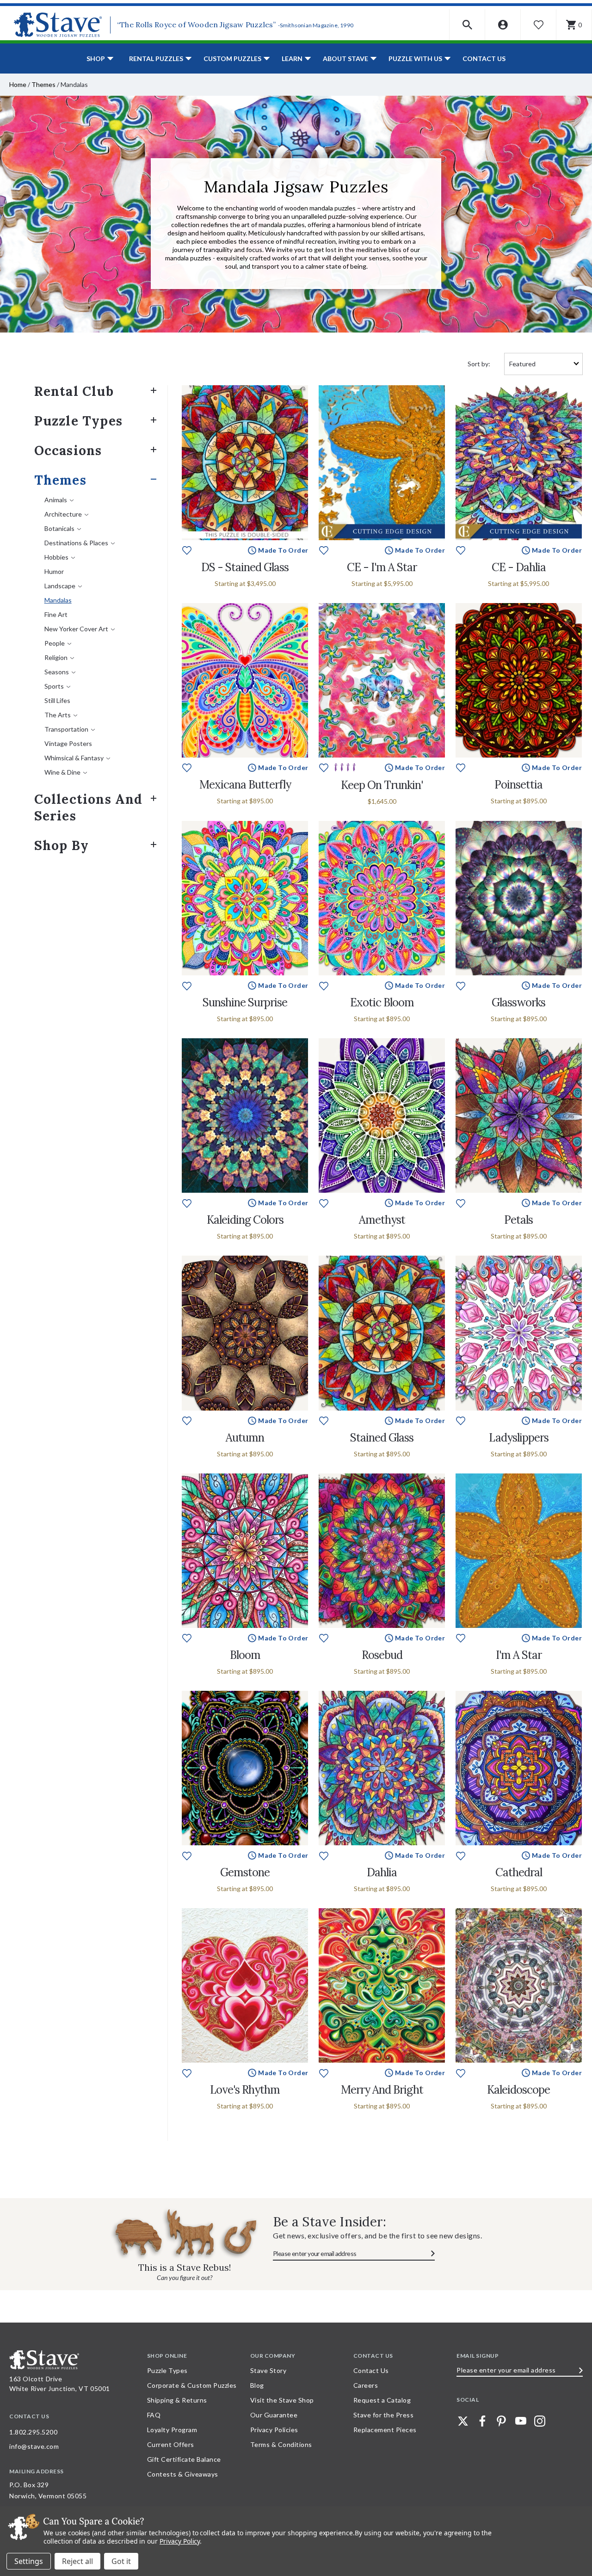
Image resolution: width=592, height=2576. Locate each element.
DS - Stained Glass (245, 567)
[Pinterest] (501, 2421)
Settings (29, 2561)
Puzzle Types (78, 421)
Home (18, 84)
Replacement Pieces (385, 2430)
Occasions (68, 450)
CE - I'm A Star (382, 567)
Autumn (245, 1438)
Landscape (60, 586)
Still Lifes (57, 700)
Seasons (57, 672)
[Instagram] (540, 2421)
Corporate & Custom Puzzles (192, 2385)
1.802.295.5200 (33, 2432)
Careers (366, 2385)
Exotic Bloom (382, 1002)
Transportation (66, 729)
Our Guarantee (274, 2415)
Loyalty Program (172, 2430)
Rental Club (74, 391)
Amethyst (382, 1220)
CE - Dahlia (519, 567)
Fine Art (56, 614)
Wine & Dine (62, 772)
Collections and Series (89, 807)
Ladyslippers (519, 1438)
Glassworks (518, 1002)
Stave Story (268, 2370)
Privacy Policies (274, 2430)
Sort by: (479, 364)
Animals (56, 500)
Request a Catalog (382, 2400)
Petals (518, 1220)
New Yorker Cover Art (76, 629)
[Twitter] (463, 2421)
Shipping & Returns (177, 2400)
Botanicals (59, 528)
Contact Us (484, 59)
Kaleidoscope (518, 2090)
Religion (56, 657)
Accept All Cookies (121, 2561)
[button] (467, 25)
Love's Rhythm (245, 2090)
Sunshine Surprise (245, 1002)
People (55, 643)
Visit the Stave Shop (282, 2400)
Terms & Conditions (281, 2444)
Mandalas (58, 600)
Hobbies (56, 557)
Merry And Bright (382, 2090)
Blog (257, 2385)
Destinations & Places (76, 543)
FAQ (154, 2415)
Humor (54, 571)
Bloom (245, 1655)
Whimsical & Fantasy (74, 758)
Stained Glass (382, 1438)
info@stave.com (34, 2446)
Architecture (63, 514)
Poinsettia (518, 785)
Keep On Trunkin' (382, 785)
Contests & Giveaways (183, 2474)
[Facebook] (482, 2421)
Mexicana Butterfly (245, 785)
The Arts (58, 715)
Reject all (77, 2561)
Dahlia (382, 1872)
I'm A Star (519, 1655)
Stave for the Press (384, 2415)
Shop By (62, 845)
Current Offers (171, 2444)
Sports (54, 686)
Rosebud (382, 1655)
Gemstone (245, 1872)
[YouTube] (521, 2421)
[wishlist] (187, 550)
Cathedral (519, 1872)
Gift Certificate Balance (184, 2459)
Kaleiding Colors (245, 1220)
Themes (43, 84)
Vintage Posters (68, 743)
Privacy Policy (180, 2541)
